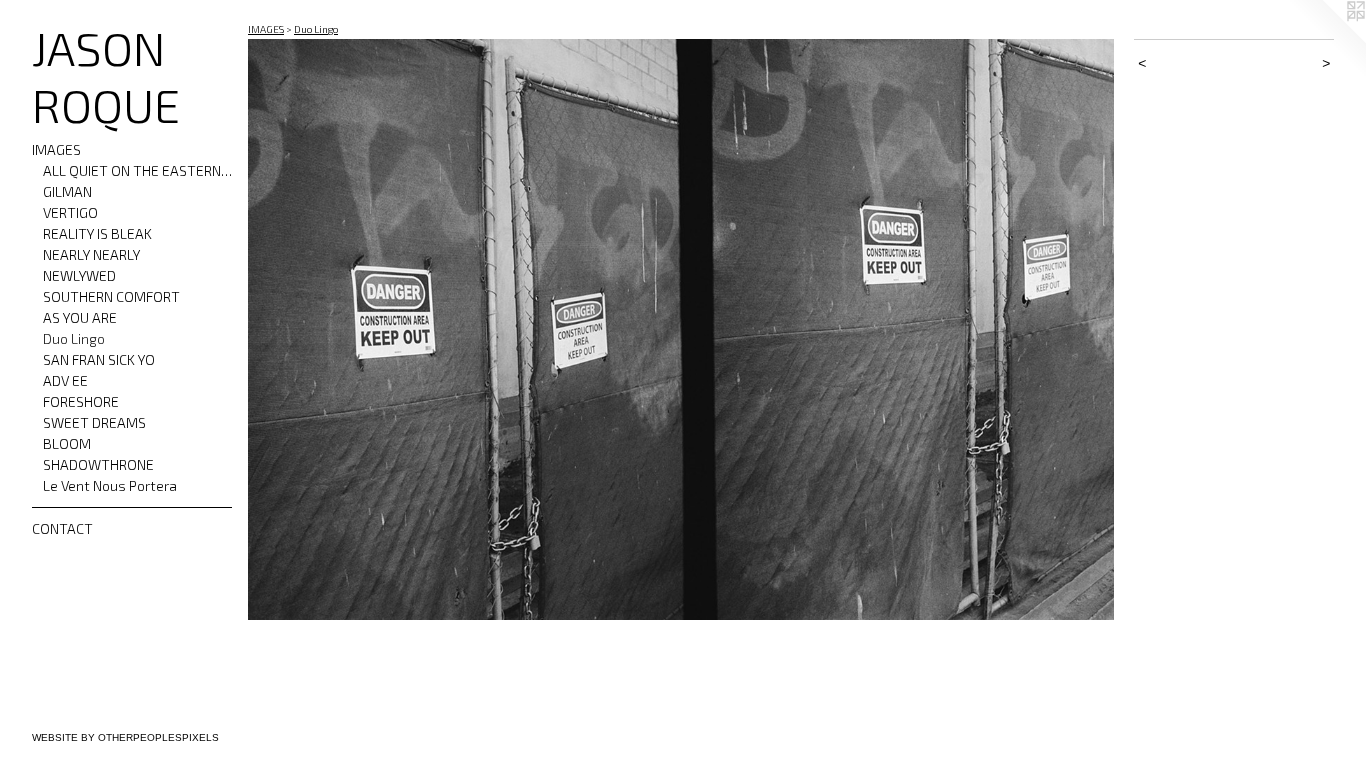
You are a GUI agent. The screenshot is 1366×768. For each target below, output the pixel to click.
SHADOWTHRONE (98, 464)
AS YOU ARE (80, 317)
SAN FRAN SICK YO (99, 359)
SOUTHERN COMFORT (111, 296)
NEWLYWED (79, 275)
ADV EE (65, 380)
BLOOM (67, 443)
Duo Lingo (74, 338)
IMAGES (56, 149)
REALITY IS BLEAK (97, 233)
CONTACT (62, 528)
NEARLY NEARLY (91, 254)
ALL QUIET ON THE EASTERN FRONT (138, 170)
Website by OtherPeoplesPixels (125, 737)
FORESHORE (81, 401)
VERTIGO (70, 212)
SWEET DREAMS (94, 422)
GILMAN (67, 191)
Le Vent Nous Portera (110, 485)
